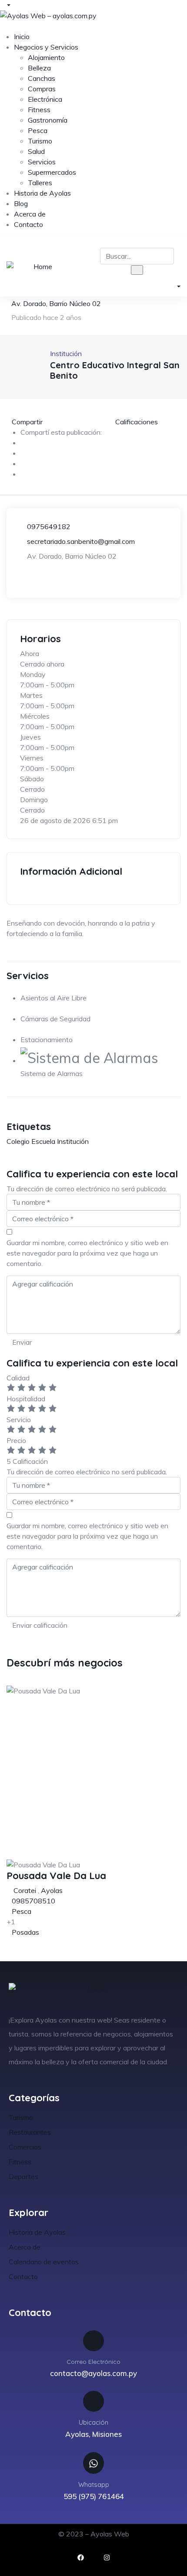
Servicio (19, 1420)
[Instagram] (107, 2558)
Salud (36, 151)
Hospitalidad (26, 1399)
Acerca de (30, 214)
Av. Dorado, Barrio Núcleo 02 (56, 303)
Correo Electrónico (93, 2362)
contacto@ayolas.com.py (93, 2373)
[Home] (39, 267)
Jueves (30, 737)
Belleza (39, 68)
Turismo (40, 141)
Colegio (18, 1141)
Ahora (30, 653)
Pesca (38, 130)
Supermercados (52, 172)
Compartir (27, 422)
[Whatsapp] (93, 2463)
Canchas (42, 78)
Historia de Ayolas (42, 193)
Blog (21, 203)
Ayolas (52, 1890)
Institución (73, 1141)
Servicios (42, 162)
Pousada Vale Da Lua (56, 1876)
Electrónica (45, 99)
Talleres (40, 183)
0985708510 (33, 1901)
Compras (42, 89)
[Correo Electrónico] (93, 2341)
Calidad (18, 1378)
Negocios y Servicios (46, 47)
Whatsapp (94, 2484)
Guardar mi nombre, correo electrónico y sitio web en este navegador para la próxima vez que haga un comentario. (87, 1253)
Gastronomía (48, 120)
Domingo (34, 800)
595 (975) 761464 (94, 2496)
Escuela (43, 1141)
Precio (16, 1440)
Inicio (22, 37)
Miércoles (35, 716)
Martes (31, 695)
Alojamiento (46, 57)
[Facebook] (81, 2558)
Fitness (39, 110)
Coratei (25, 1890)
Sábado (32, 779)
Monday (33, 674)
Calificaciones (136, 422)
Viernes (32, 758)
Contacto (28, 224)
